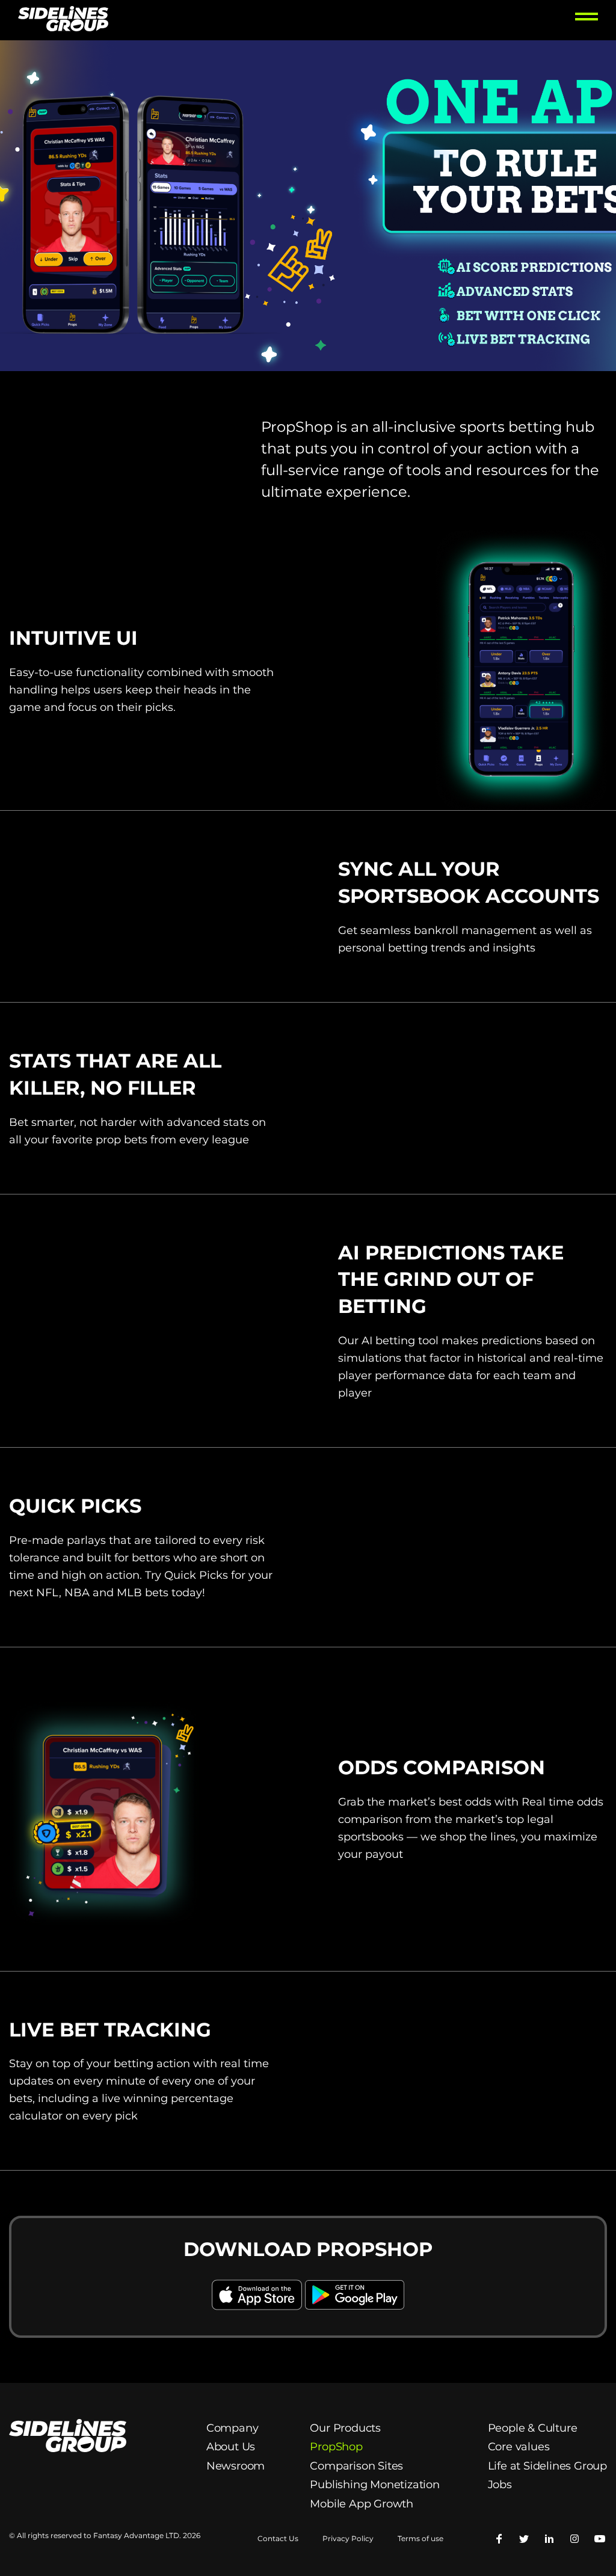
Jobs (500, 2485)
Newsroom (236, 2466)
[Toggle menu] (587, 20)
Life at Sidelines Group (547, 2466)
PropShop (336, 2447)
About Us (231, 2447)
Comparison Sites (356, 2466)
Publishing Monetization (376, 2485)
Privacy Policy (348, 2539)
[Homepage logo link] (63, 20)
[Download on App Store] (258, 2311)
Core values (519, 2447)
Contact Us (278, 2539)
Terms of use (420, 2539)
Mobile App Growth (362, 2504)
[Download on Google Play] (355, 2311)
